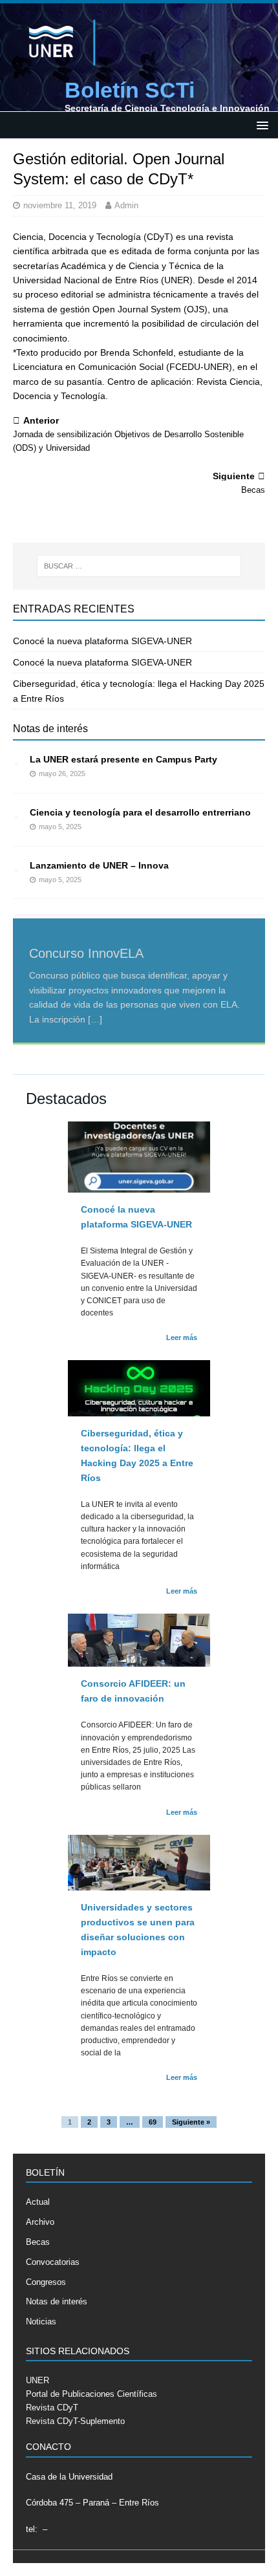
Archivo (40, 2222)
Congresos (46, 2282)
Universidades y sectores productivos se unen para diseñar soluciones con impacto (138, 1930)
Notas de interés (50, 729)
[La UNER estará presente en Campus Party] (16, 761)
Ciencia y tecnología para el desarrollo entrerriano (140, 812)
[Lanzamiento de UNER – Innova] (16, 867)
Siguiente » (191, 2122)
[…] (95, 1019)
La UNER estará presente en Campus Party (123, 759)
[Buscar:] (139, 566)
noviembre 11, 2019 (60, 205)
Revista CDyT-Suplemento (75, 2421)
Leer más (182, 1337)
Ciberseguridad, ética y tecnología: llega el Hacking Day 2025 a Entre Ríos (137, 1456)
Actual (38, 2202)
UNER (37, 2380)
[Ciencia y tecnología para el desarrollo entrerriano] (16, 814)
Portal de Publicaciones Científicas (91, 2394)
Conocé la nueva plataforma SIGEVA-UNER (102, 641)
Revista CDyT (52, 2408)
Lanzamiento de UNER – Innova (99, 865)
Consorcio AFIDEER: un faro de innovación (133, 1691)
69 (153, 2122)
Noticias (41, 2322)
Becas (38, 2242)
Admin (126, 205)
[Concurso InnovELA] (139, 915)
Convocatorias (53, 2262)
